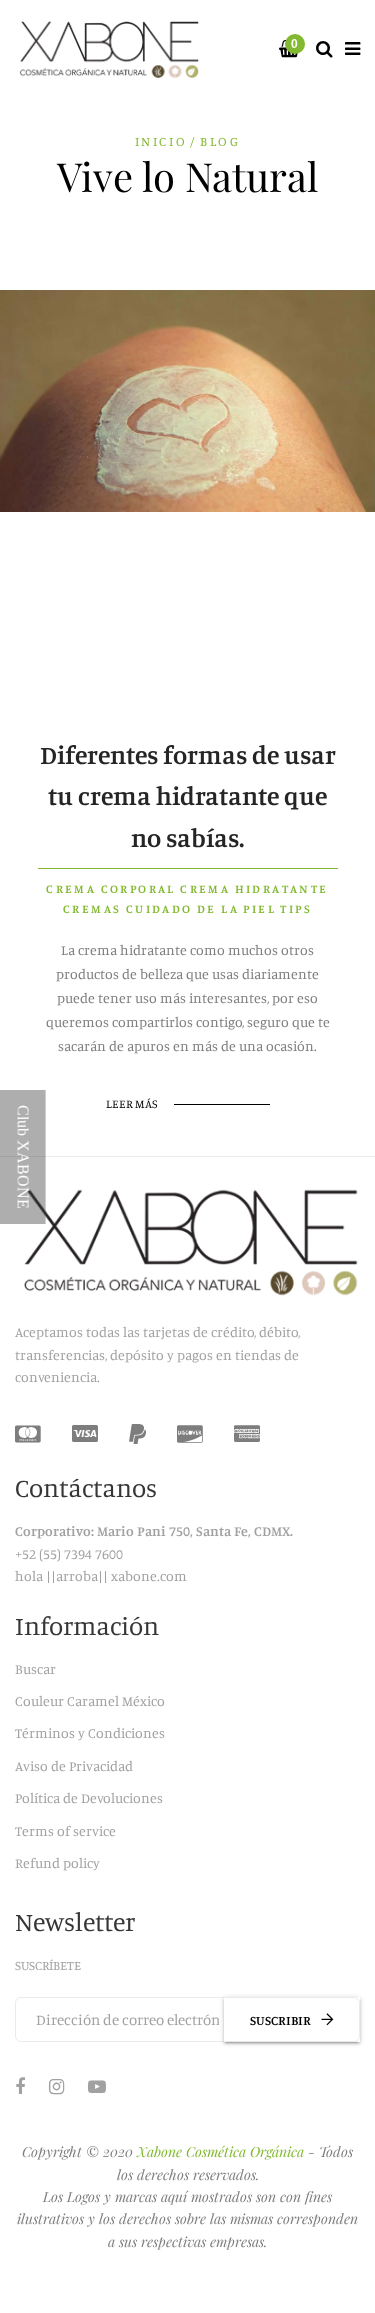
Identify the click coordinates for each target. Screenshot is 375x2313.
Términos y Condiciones (90, 1732)
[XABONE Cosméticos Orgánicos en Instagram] (56, 2086)
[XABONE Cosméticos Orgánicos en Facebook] (20, 2086)
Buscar (35, 1668)
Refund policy (57, 1862)
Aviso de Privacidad (74, 1765)
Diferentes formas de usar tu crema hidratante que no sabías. (188, 796)
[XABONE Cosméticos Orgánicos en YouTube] (97, 2086)
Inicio (161, 141)
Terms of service (65, 1830)
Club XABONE (23, 1157)
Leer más (132, 1103)
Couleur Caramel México (90, 1700)
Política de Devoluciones (89, 1797)
